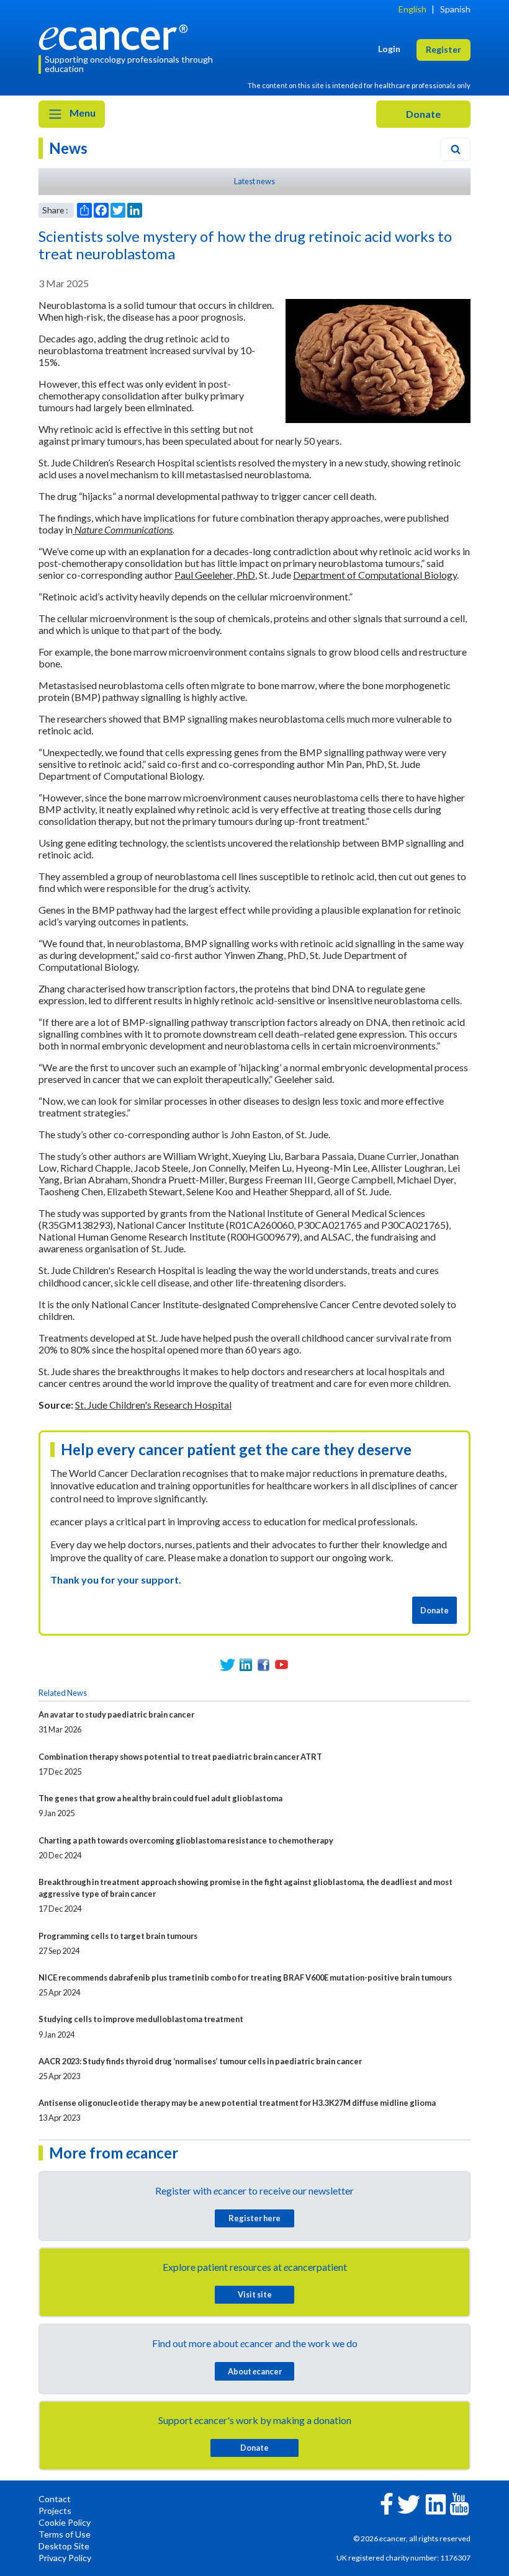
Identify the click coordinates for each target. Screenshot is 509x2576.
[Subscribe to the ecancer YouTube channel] (459, 2502)
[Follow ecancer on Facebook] (387, 2502)
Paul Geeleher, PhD (215, 575)
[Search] (456, 149)
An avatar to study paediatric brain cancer (116, 1714)
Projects (55, 2511)
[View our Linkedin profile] (245, 1665)
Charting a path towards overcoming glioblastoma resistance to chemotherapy (186, 1840)
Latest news (254, 181)
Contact (55, 2499)
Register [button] (444, 49)
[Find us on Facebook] (264, 1665)
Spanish (455, 9)
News (68, 148)
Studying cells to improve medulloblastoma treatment (141, 2019)
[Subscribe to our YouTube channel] (282, 1665)
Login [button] (389, 49)
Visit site (255, 2294)
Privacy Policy (65, 2558)
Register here (254, 2218)
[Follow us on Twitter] (227, 1665)
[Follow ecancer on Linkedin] (436, 2503)
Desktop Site (64, 2546)
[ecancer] (117, 36)
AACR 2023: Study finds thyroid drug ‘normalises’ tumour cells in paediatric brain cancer (200, 2061)
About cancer (255, 2371)
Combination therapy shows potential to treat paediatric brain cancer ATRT (180, 1757)
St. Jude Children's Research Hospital (153, 1405)
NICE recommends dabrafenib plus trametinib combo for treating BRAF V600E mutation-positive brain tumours (245, 1977)
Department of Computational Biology (375, 575)
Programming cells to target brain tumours (118, 1936)
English (412, 9)
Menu (82, 113)
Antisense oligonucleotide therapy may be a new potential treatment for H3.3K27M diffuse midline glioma (237, 2103)
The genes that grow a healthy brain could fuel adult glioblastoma (160, 1798)
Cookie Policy (65, 2522)
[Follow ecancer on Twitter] (409, 2503)
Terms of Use (65, 2534)
